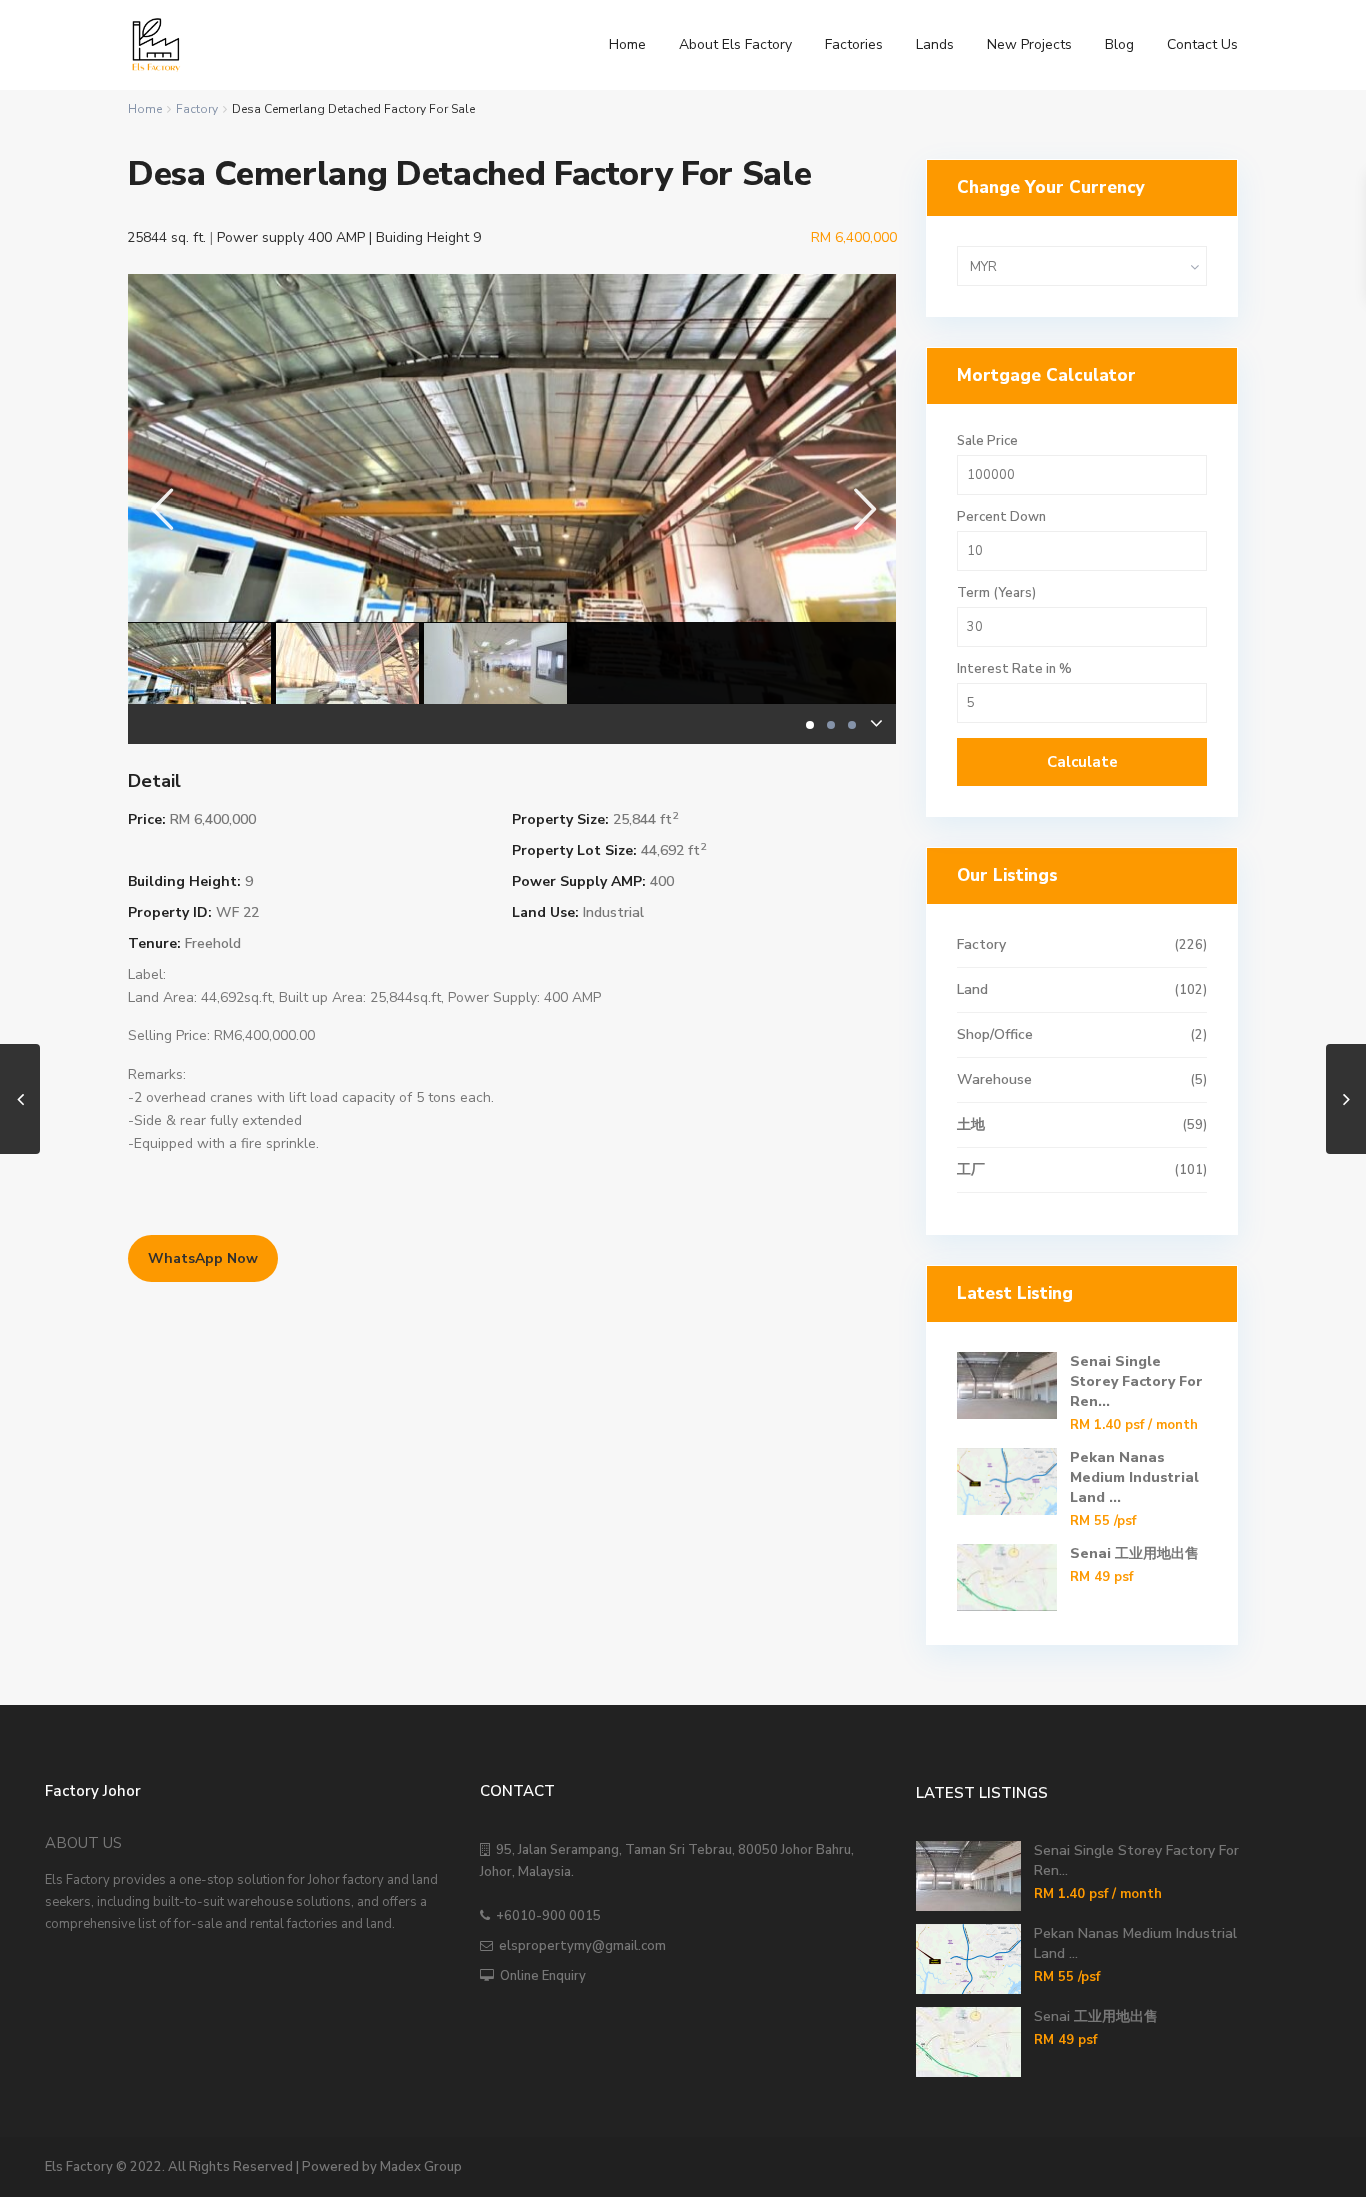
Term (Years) (996, 593)
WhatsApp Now (203, 1258)
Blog (1119, 44)
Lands (935, 44)
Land (972, 989)
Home (627, 44)
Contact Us (1202, 44)
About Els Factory (735, 44)
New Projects (1029, 44)
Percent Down (1001, 517)
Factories (854, 44)
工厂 (971, 1169)
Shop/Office (995, 1034)
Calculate (1082, 762)
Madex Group (421, 2167)
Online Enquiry (540, 1976)
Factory (197, 109)
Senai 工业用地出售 (1134, 1553)
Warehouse (994, 1079)
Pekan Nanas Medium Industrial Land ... (1134, 1477)
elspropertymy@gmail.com (579, 1946)
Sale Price (987, 441)
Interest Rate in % (1014, 669)
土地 (971, 1124)
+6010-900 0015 (545, 1916)
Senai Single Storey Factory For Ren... (1136, 1381)
